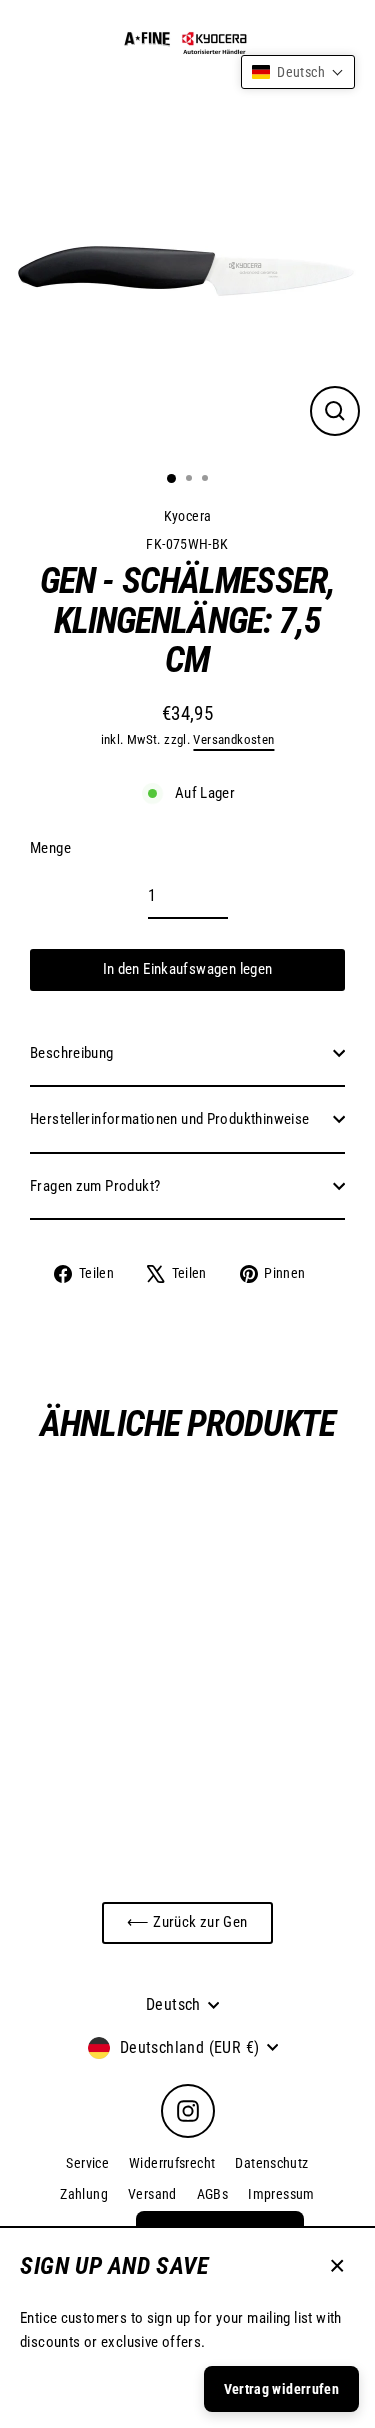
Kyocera (188, 516)
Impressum (281, 2194)
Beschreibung (72, 1053)
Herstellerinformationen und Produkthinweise (169, 1119)
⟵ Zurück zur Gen (187, 1922)
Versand (152, 2194)
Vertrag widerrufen (281, 2389)
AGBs (213, 2194)
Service (87, 2163)
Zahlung (84, 2194)
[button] (298, 72)
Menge (50, 848)
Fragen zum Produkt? (95, 1186)
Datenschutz (271, 2163)
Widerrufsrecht (172, 2163)
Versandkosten (233, 739)
